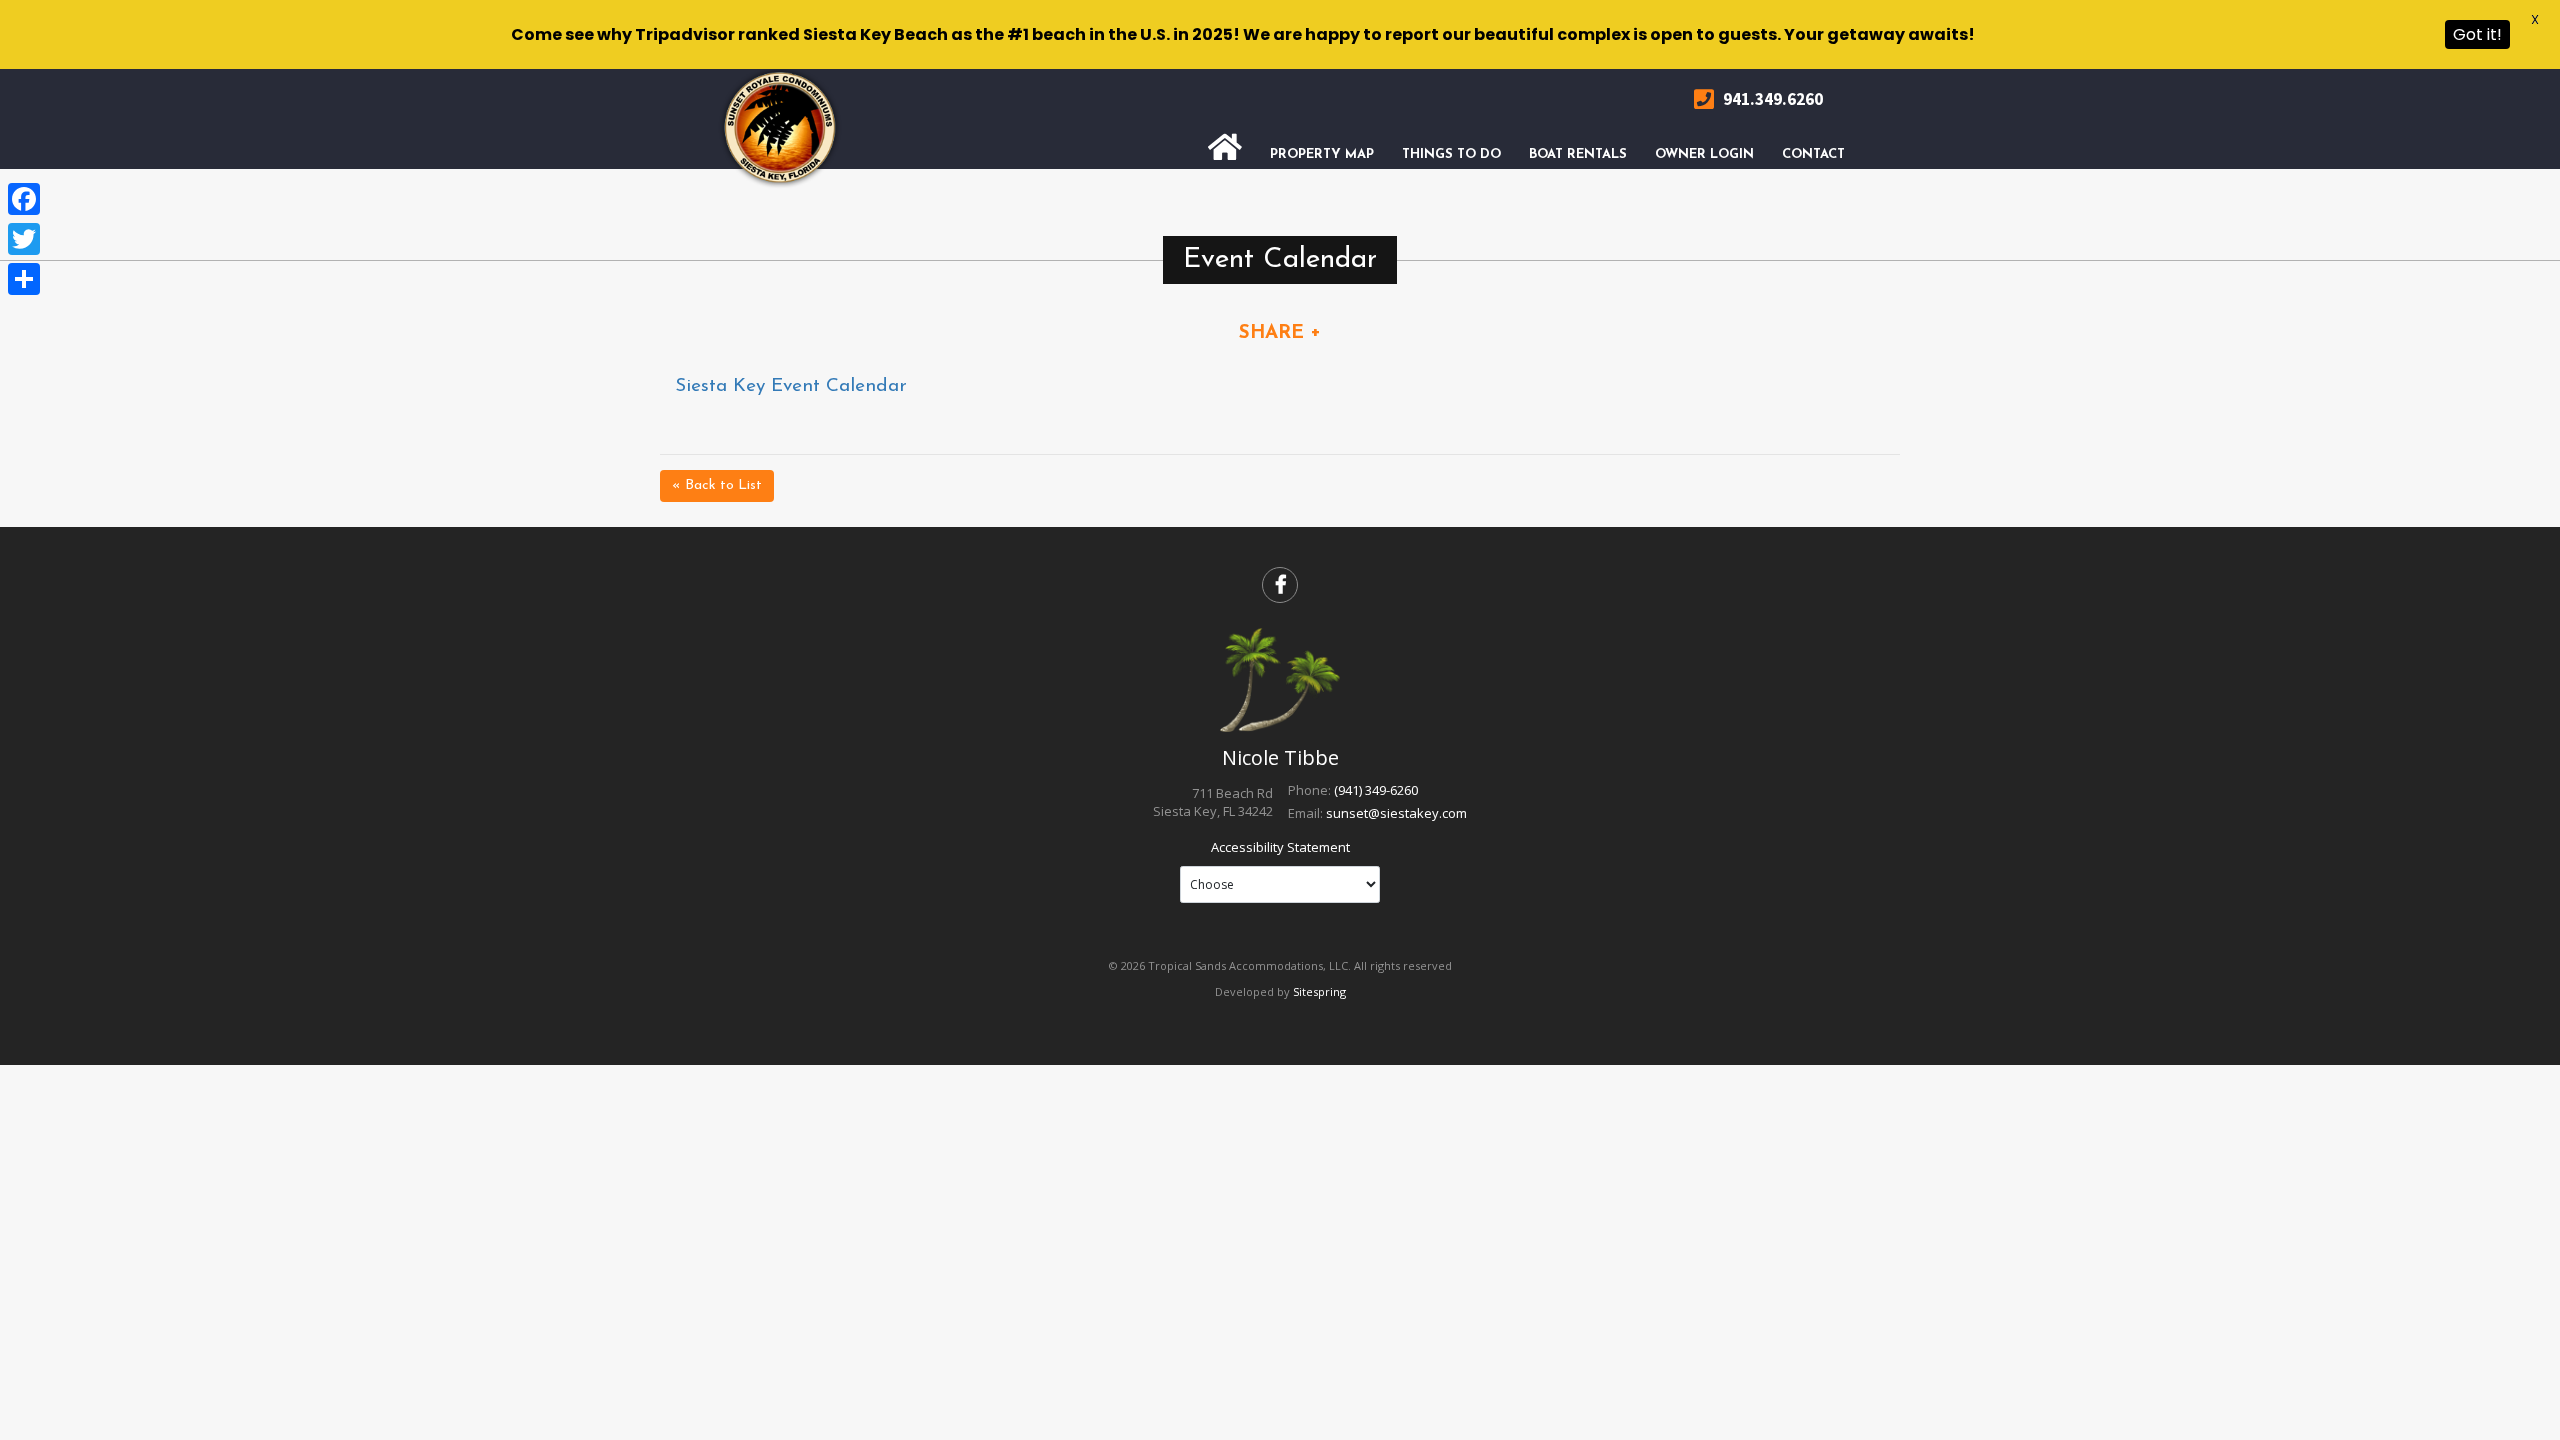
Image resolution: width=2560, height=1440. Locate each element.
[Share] (24, 279)
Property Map (1322, 154)
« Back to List (717, 485)
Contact (1813, 154)
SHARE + (1280, 333)
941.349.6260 (1771, 99)
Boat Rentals (1578, 154)
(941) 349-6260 (1376, 790)
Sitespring (1319, 991)
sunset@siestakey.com (1396, 813)
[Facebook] (24, 199)
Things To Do (1451, 154)
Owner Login (1704, 154)
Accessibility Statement (1280, 847)
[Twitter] (24, 239)
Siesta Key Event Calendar (791, 386)
